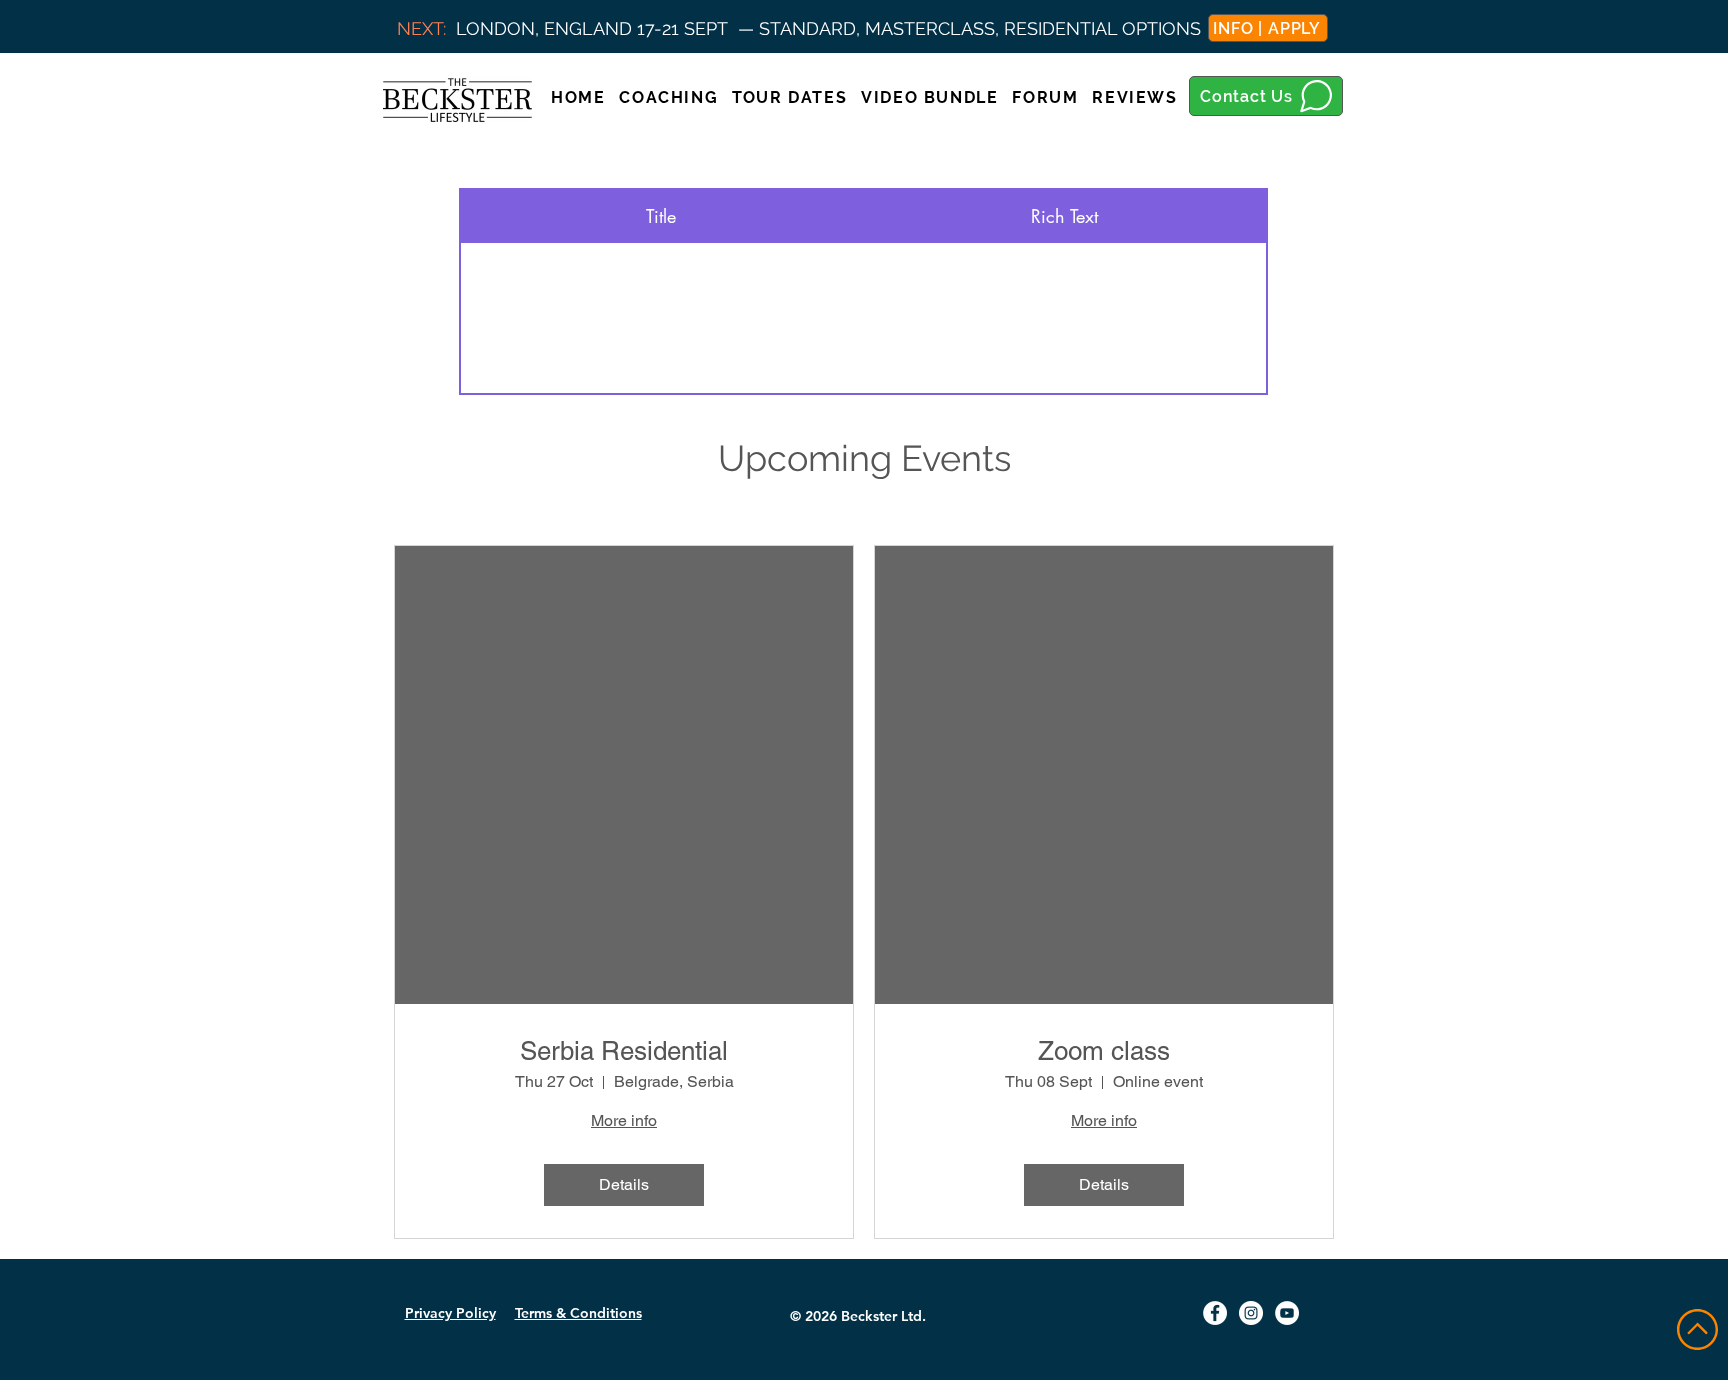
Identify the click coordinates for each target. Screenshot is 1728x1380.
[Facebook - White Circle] (1215, 1313)
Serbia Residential (624, 1051)
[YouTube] (1287, 1313)
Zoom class (1104, 1051)
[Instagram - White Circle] (1251, 1313)
